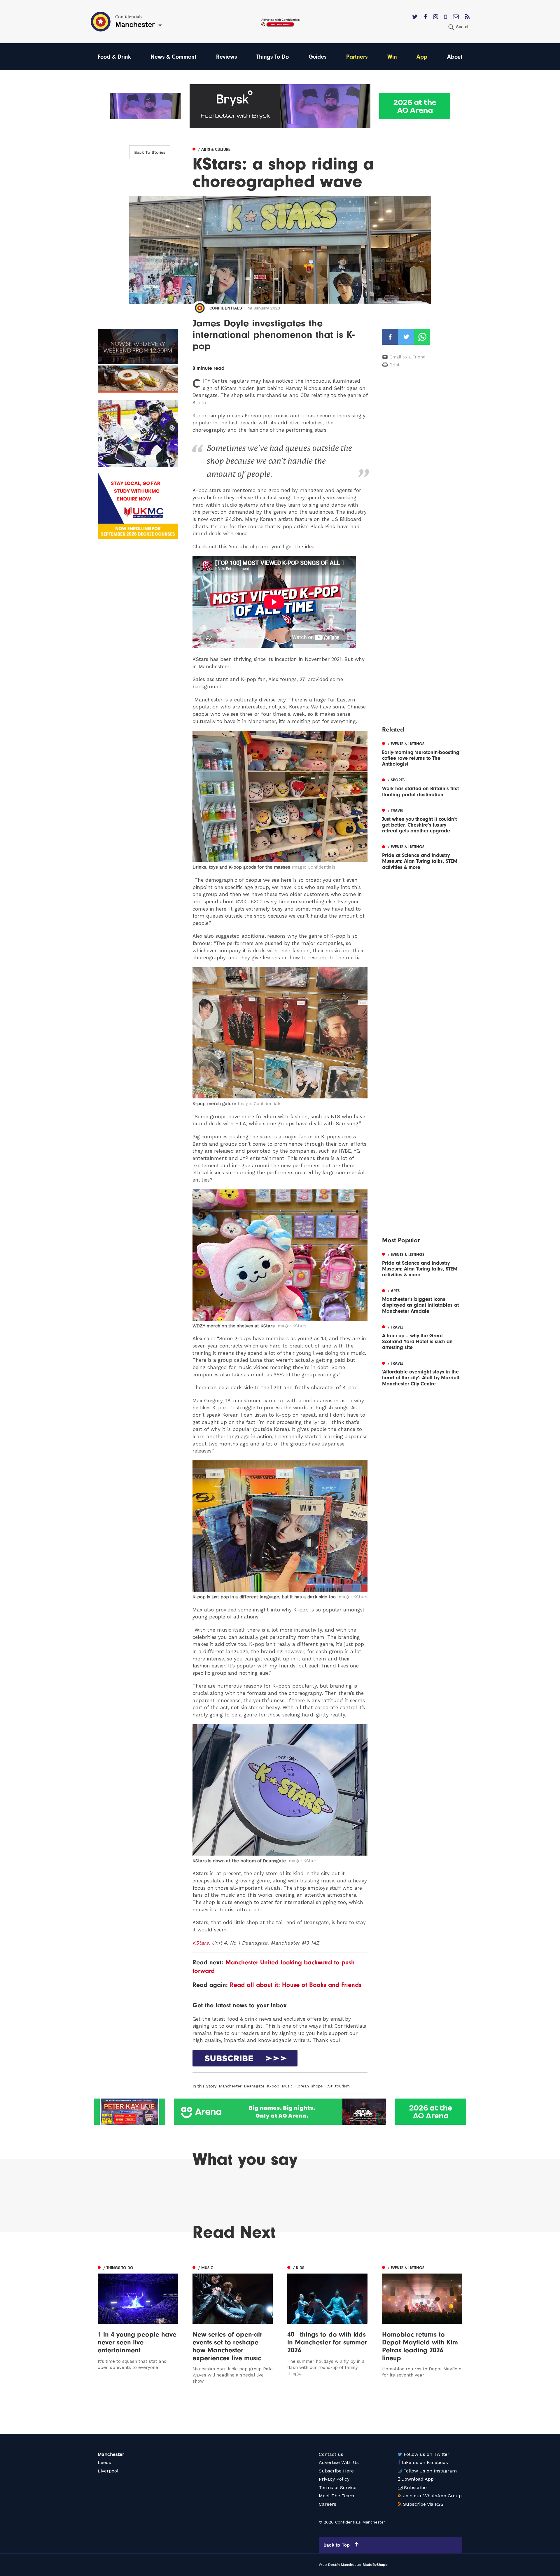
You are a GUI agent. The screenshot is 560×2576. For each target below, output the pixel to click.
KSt (329, 2086)
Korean (302, 2086)
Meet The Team (336, 2496)
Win (392, 57)
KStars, (201, 1943)
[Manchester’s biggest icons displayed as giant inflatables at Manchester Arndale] (422, 1300)
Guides (317, 57)
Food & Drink (114, 57)
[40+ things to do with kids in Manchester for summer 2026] (327, 2324)
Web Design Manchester (340, 2565)
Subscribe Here (336, 2471)
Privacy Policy (334, 2479)
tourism (342, 2086)
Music (287, 2086)
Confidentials (226, 308)
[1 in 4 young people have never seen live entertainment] (138, 2324)
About (455, 57)
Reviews (226, 57)
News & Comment (173, 57)
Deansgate (254, 2086)
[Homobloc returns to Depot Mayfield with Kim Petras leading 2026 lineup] (422, 2324)
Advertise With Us (339, 2462)
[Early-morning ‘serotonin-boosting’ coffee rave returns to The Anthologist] (422, 753)
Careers (328, 2504)
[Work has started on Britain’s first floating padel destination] (422, 787)
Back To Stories (150, 152)
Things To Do (273, 57)
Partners (357, 57)
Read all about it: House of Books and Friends (296, 1985)
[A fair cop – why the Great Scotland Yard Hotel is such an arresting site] (422, 1337)
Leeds (104, 2462)
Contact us (331, 2454)
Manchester (230, 2086)
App (422, 57)
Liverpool (108, 2471)
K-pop (273, 2086)
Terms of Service (338, 2487)
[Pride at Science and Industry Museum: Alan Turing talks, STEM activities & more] (422, 856)
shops (317, 2086)
